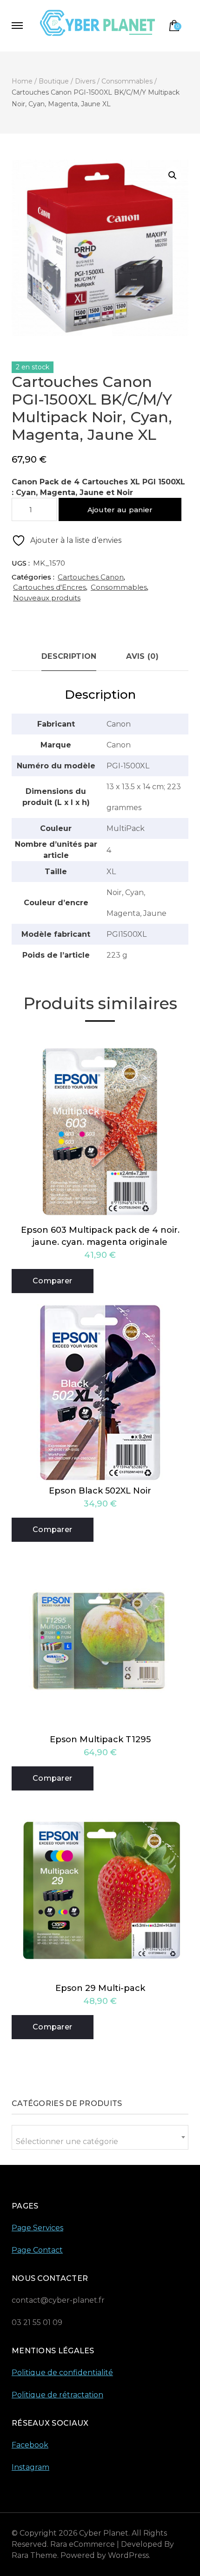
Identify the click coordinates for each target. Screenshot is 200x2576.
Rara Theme (34, 2555)
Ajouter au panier (120, 510)
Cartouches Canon (91, 577)
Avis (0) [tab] (142, 656)
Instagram (30, 2467)
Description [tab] (69, 656)
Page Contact (37, 2250)
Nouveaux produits (47, 598)
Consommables (119, 587)
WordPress (128, 2555)
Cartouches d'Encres (50, 587)
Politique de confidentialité (62, 2373)
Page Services (37, 2228)
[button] (173, 175)
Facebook (30, 2445)
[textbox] (100, 2141)
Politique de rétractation (57, 2395)
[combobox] (100, 2137)
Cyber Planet (104, 2533)
